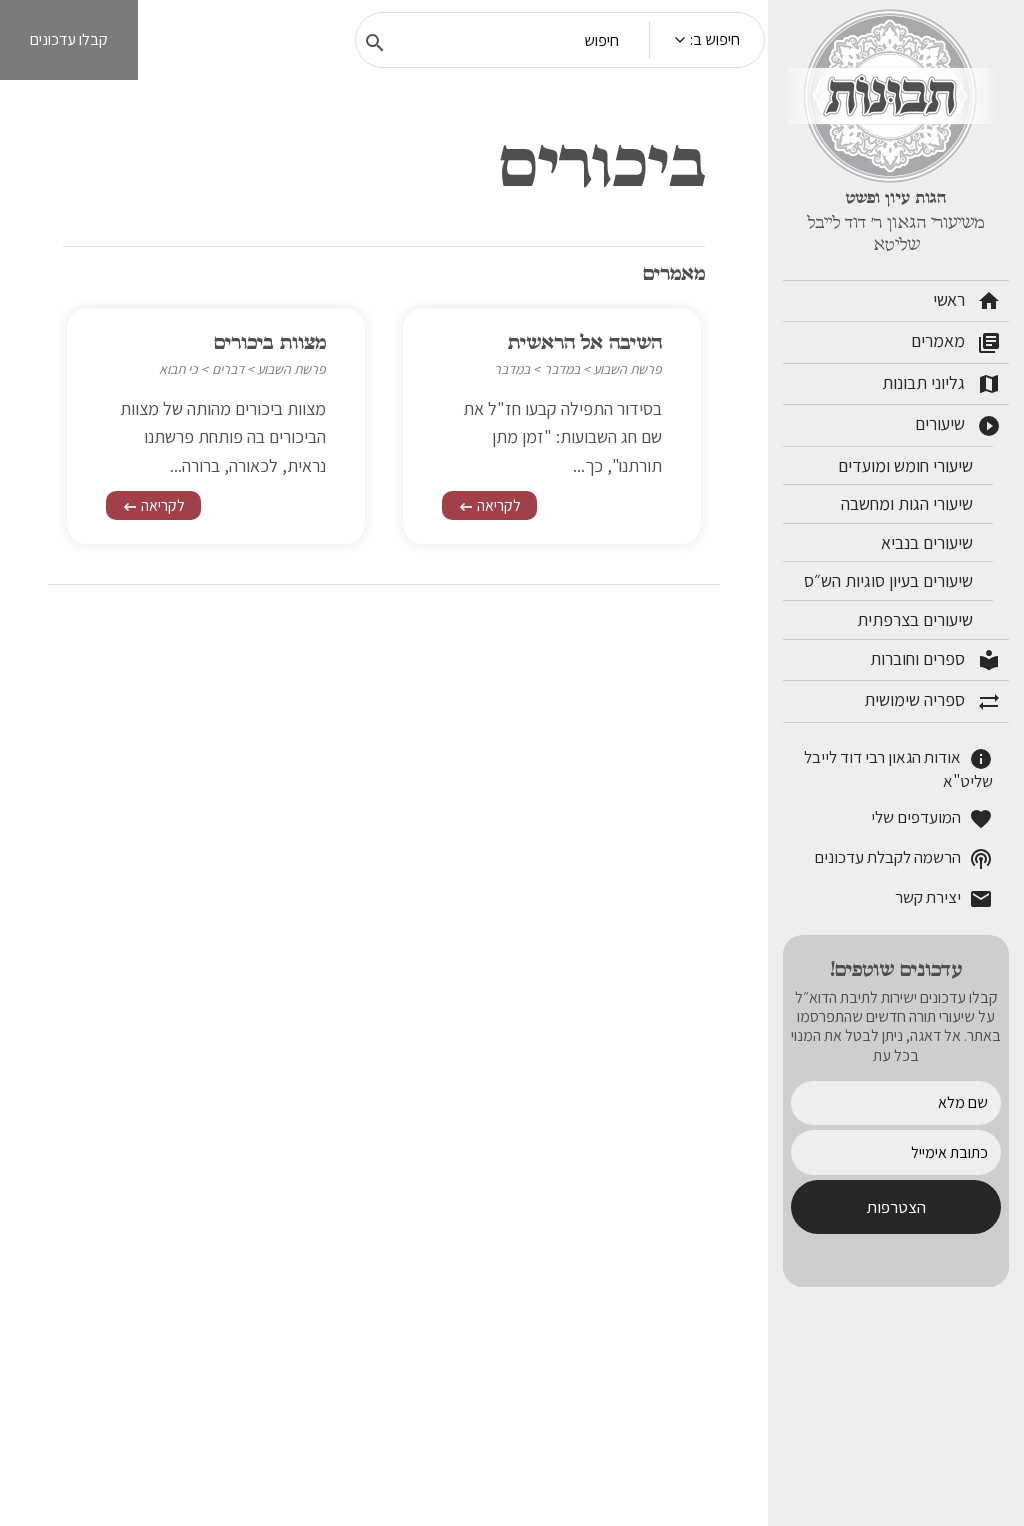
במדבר (562, 369)
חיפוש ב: (715, 39)
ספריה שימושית (932, 701)
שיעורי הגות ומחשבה (909, 503)
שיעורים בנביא (929, 542)
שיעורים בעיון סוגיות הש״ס (890, 580)
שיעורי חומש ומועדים (907, 465)
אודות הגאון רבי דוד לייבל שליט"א (898, 769)
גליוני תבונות (941, 384)
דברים (228, 369)
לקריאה (489, 505)
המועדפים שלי (932, 818)
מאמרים (956, 342)
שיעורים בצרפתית (917, 619)
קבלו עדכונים (69, 39)
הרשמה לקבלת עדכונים (903, 858)
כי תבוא (178, 369)
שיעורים (958, 425)
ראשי (967, 301)
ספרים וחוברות (935, 660)
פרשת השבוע (627, 369)
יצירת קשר (944, 898)
